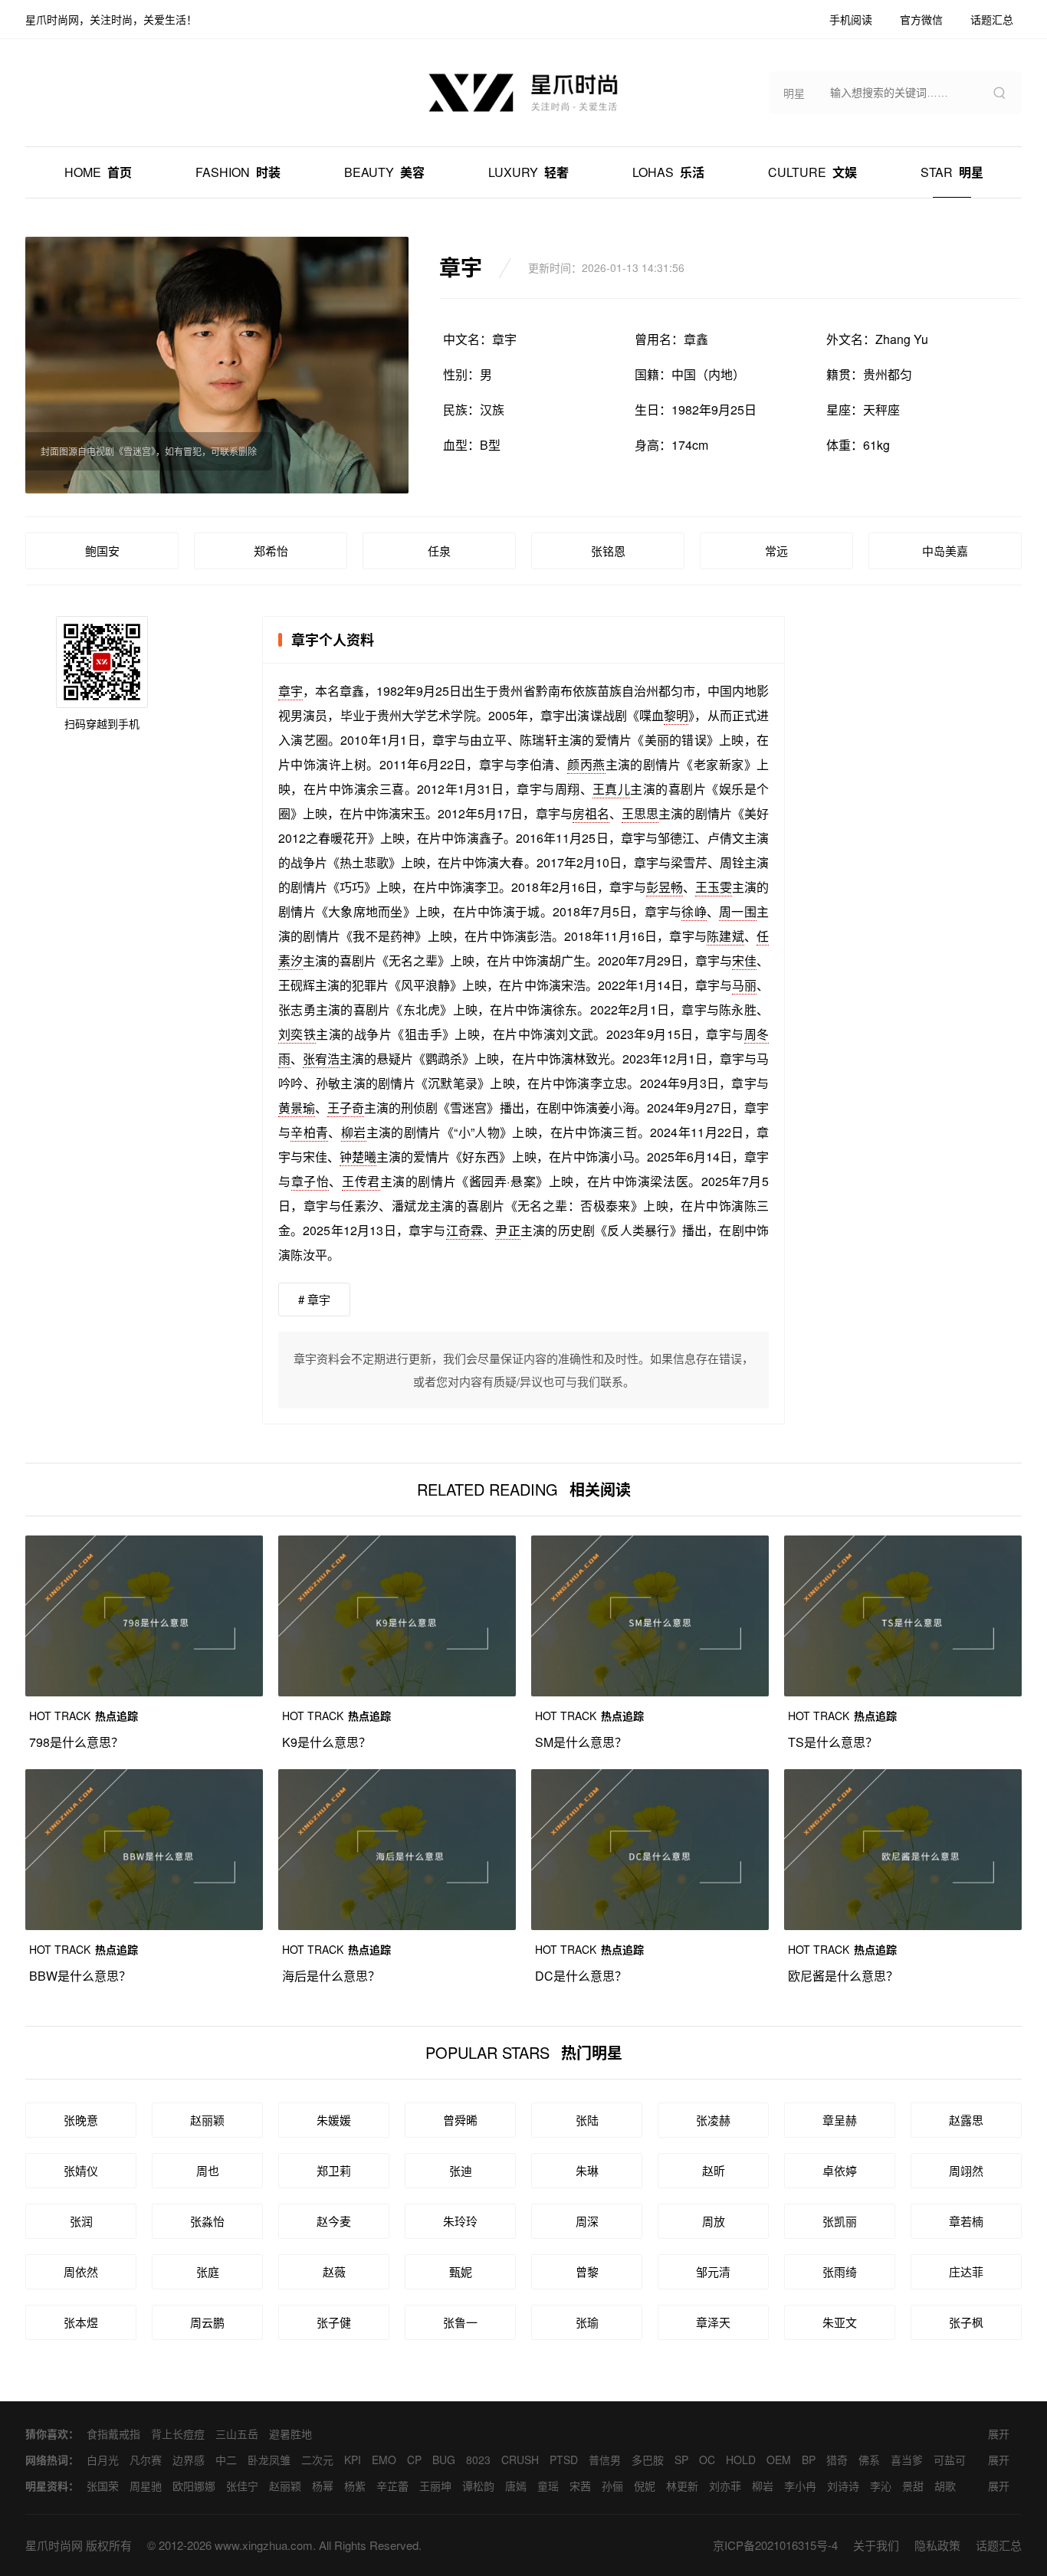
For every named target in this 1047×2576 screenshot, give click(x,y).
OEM (779, 2460)
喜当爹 (907, 2460)
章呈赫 (840, 2120)
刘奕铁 (297, 1034)
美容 (384, 172)
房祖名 (591, 813)
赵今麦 (334, 2221)
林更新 (682, 2486)
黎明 (676, 715)
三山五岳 (237, 2433)
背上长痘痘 (178, 2433)
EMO (384, 2460)
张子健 (334, 2322)
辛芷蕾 (392, 2486)
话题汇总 (999, 2545)
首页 (98, 172)
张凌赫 (713, 2120)
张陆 (587, 2120)
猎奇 (837, 2460)
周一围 (738, 911)
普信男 (605, 2460)
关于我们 (876, 2545)
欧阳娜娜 (194, 2486)
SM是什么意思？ (581, 1742)
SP (681, 2460)
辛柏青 (309, 1132)
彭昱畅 (665, 887)
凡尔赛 (146, 2460)
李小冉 (800, 2486)
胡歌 (945, 2486)
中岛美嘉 (945, 551)
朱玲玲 (460, 2221)
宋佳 (744, 960)
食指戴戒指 (113, 2433)
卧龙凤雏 (269, 2460)
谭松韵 (478, 2486)
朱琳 (587, 2170)
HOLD (741, 2460)
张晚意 (81, 2120)
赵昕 (714, 2170)
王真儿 (611, 789)
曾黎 (587, 2271)
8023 (478, 2460)
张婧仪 (81, 2170)
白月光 (103, 2460)
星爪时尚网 (54, 2545)
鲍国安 (102, 551)
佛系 (869, 2460)
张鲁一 (460, 2322)
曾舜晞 (460, 2120)
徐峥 (694, 911)
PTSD (564, 2460)
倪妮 (645, 2486)
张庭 (208, 2271)
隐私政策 (937, 2545)
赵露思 (966, 2120)
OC (707, 2460)
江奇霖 (465, 1230)
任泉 (439, 551)
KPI (353, 2460)
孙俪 (612, 2486)
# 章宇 (314, 1299)
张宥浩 (321, 1059)
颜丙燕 (586, 764)
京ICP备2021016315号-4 (775, 2545)
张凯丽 (840, 2221)
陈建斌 (725, 936)
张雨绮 (840, 2271)
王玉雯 (714, 887)
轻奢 (528, 172)
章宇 (290, 691)
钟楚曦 (358, 1157)
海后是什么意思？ (331, 1976)
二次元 (317, 2460)
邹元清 (713, 2271)
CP (414, 2460)
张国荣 (103, 2486)
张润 (81, 2221)
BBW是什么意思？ (80, 1976)
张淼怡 (207, 2221)
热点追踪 (84, 1716)
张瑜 (587, 2322)
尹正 (507, 1230)
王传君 (361, 1181)
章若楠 (966, 2221)
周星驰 (146, 2486)
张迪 (461, 2170)
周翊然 (966, 2170)
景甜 (913, 2486)
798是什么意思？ (76, 1742)
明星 (952, 172)
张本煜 (81, 2322)
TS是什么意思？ (833, 1742)
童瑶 (548, 2486)
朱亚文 (840, 2322)
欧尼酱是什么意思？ (843, 1976)
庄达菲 (966, 2271)
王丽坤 (435, 2486)
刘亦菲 (725, 2486)
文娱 (812, 172)
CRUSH (520, 2460)
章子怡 (310, 1181)
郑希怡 (271, 551)
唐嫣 (516, 2486)
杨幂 (323, 2486)
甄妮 (461, 2271)
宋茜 (580, 2486)
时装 (238, 172)
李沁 (881, 2486)
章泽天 (713, 2322)
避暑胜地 (290, 2433)
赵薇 (334, 2271)
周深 (587, 2221)
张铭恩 (608, 551)
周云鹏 (207, 2322)
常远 (776, 551)
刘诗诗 (843, 2486)
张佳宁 (242, 2486)
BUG (444, 2460)
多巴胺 (648, 2460)
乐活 (668, 172)
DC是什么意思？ (581, 1976)
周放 (714, 2221)
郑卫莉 (334, 2170)
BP (809, 2460)
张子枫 (966, 2322)
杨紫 (355, 2486)
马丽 (744, 985)
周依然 (81, 2271)
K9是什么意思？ (327, 1742)
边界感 (189, 2460)
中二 (226, 2460)
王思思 (640, 813)
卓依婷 (840, 2170)
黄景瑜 (297, 1108)
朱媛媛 (334, 2120)
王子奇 (346, 1108)
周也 (208, 2170)
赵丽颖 (207, 2120)
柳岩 (354, 1132)
